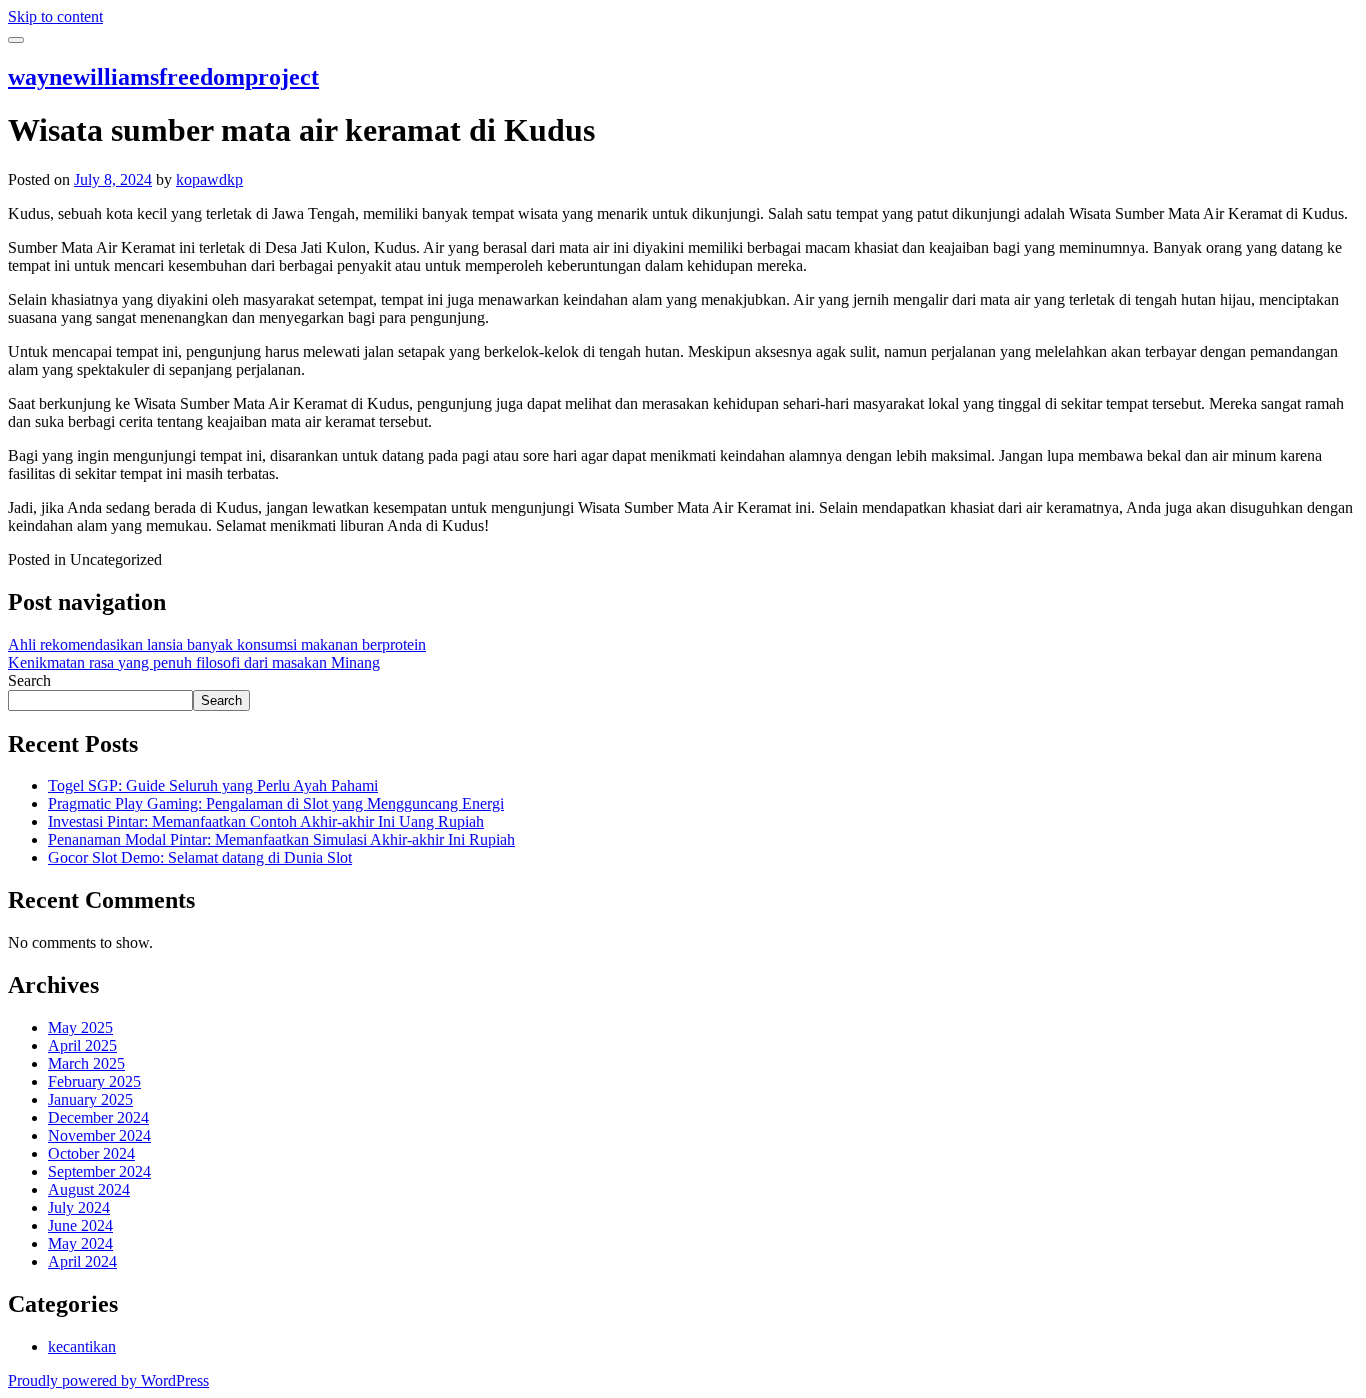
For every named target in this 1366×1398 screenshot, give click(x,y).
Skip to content (55, 16)
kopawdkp (209, 179)
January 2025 (90, 1099)
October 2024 (91, 1153)
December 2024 (98, 1117)
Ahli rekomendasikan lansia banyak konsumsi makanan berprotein (217, 644)
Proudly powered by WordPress (108, 1380)
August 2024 (89, 1189)
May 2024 (80, 1243)
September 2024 (99, 1171)
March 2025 (86, 1063)
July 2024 (79, 1207)
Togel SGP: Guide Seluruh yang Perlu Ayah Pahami (213, 785)
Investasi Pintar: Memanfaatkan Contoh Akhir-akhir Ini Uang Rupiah (266, 821)
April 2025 (82, 1045)
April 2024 (82, 1261)
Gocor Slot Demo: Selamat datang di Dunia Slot (200, 857)
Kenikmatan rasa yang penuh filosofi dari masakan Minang (194, 662)
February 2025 (94, 1081)
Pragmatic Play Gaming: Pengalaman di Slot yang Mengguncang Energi (276, 803)
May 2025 (80, 1027)
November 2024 (99, 1135)
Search (29, 680)
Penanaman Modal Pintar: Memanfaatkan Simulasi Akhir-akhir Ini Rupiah (281, 839)
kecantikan (82, 1346)
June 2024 (80, 1225)
